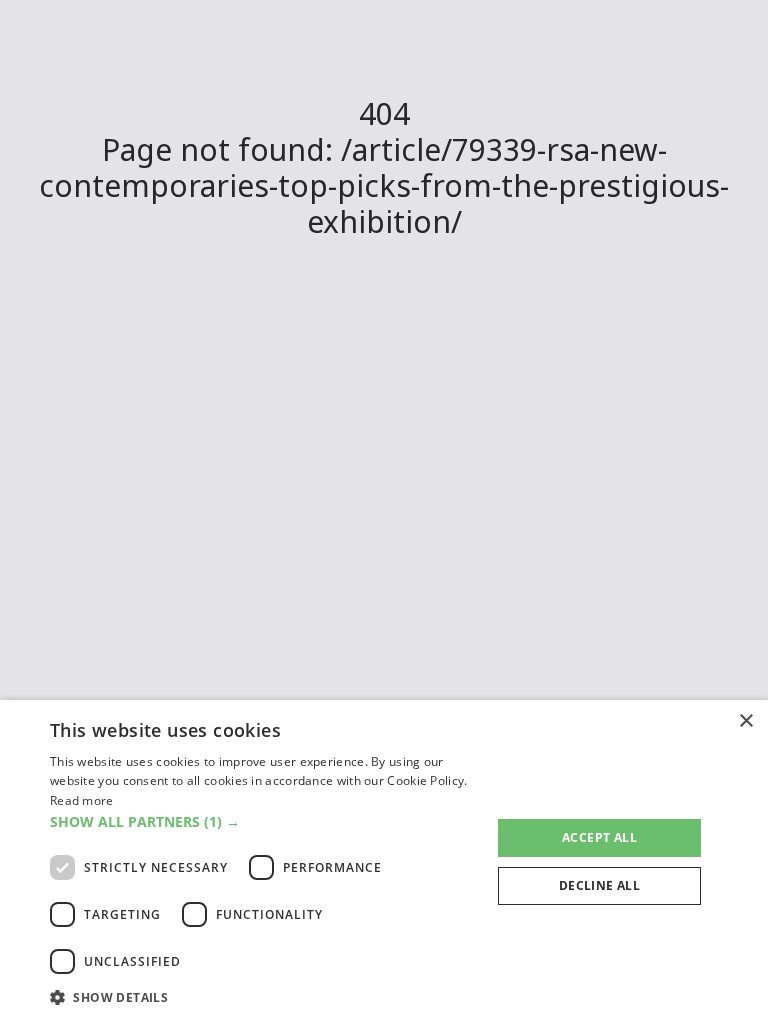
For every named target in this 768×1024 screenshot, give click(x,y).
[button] (264, 821)
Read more (82, 800)
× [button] (745, 721)
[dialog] (384, 862)
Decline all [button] (599, 885)
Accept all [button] (599, 837)
